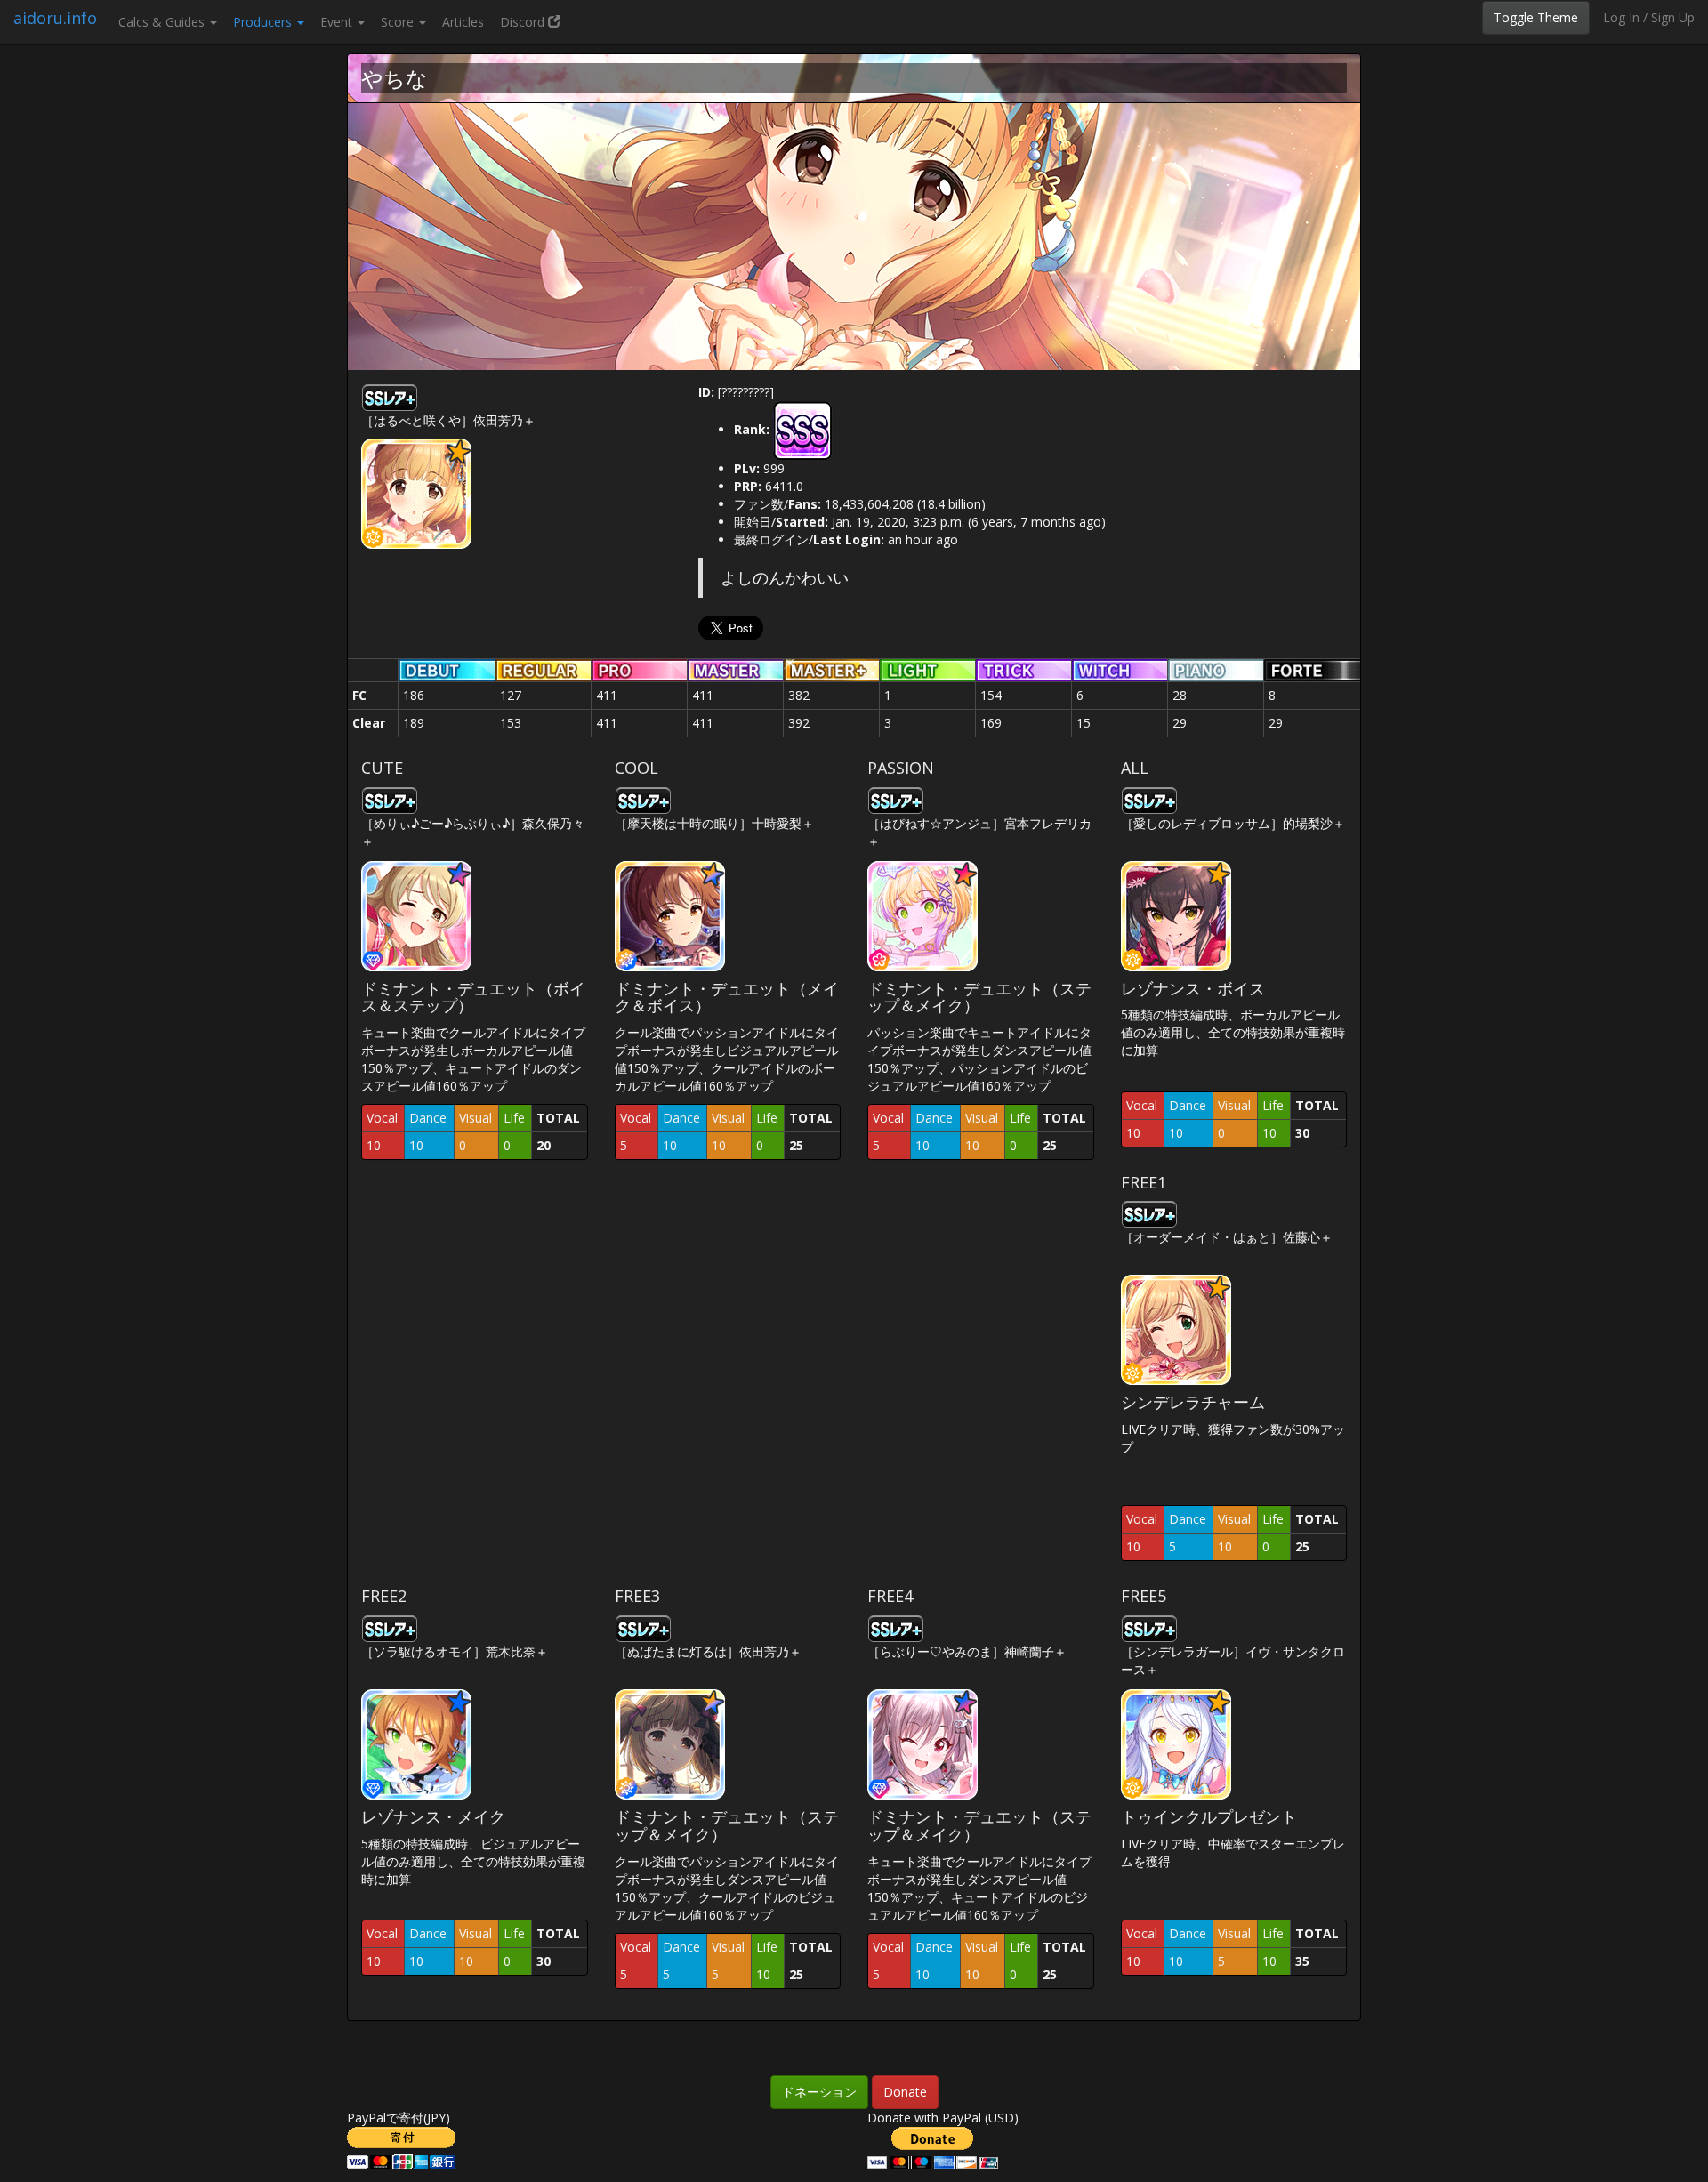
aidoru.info (55, 18)
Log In (1621, 17)
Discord (524, 22)
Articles (463, 22)
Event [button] (338, 22)
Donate (905, 2092)
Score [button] (399, 22)
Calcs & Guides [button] (163, 22)
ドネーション (819, 2092)
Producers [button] (264, 22)
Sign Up (1673, 17)
